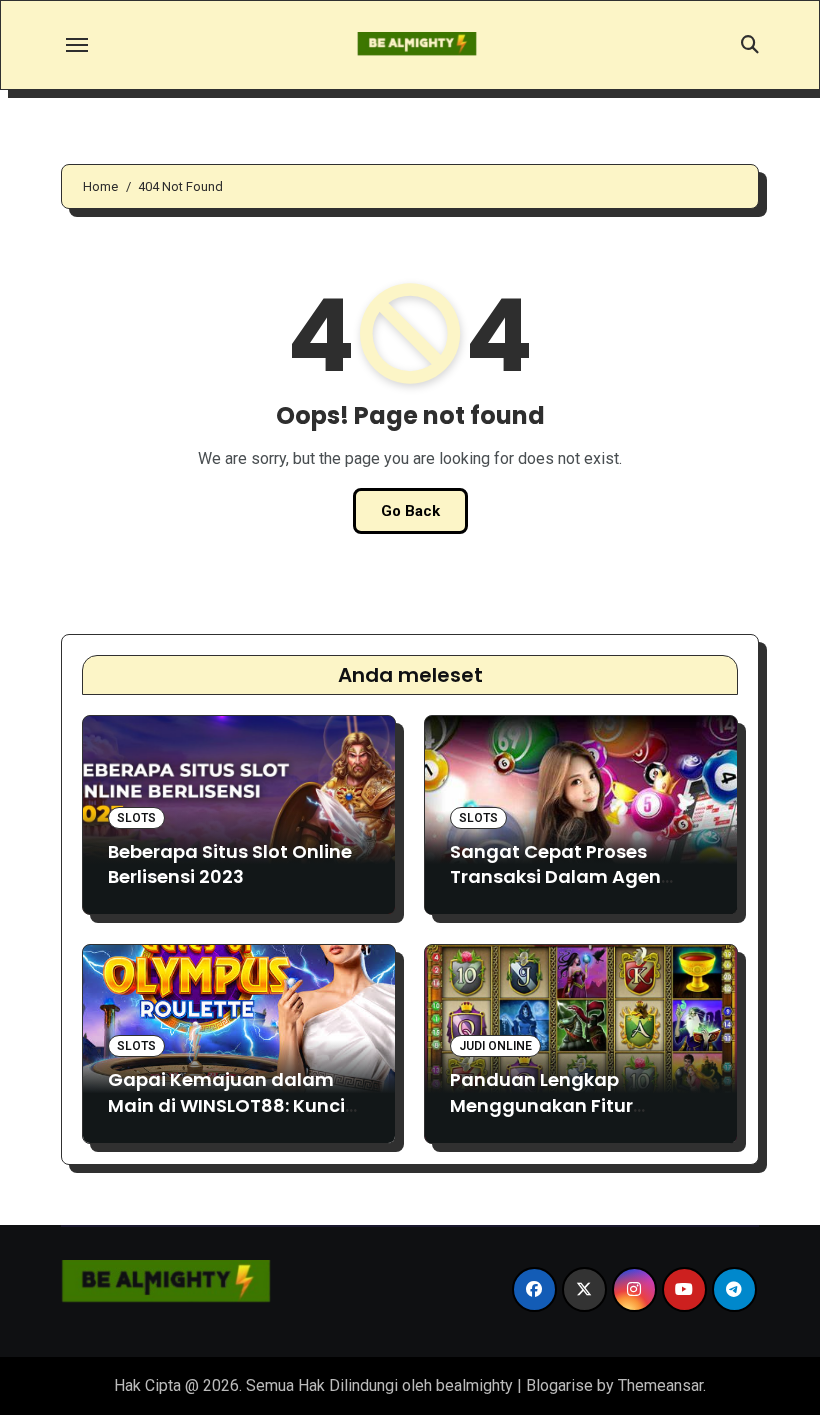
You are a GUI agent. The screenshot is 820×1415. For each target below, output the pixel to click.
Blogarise (559, 1385)
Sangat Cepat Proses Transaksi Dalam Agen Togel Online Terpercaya (563, 876)
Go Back (410, 511)
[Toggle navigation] (77, 45)
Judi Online (495, 1046)
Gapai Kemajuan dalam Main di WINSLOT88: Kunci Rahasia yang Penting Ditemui (226, 1117)
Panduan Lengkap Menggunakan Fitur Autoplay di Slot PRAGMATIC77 (541, 1117)
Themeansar (660, 1385)
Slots (136, 818)
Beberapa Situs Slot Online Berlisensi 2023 (230, 864)
